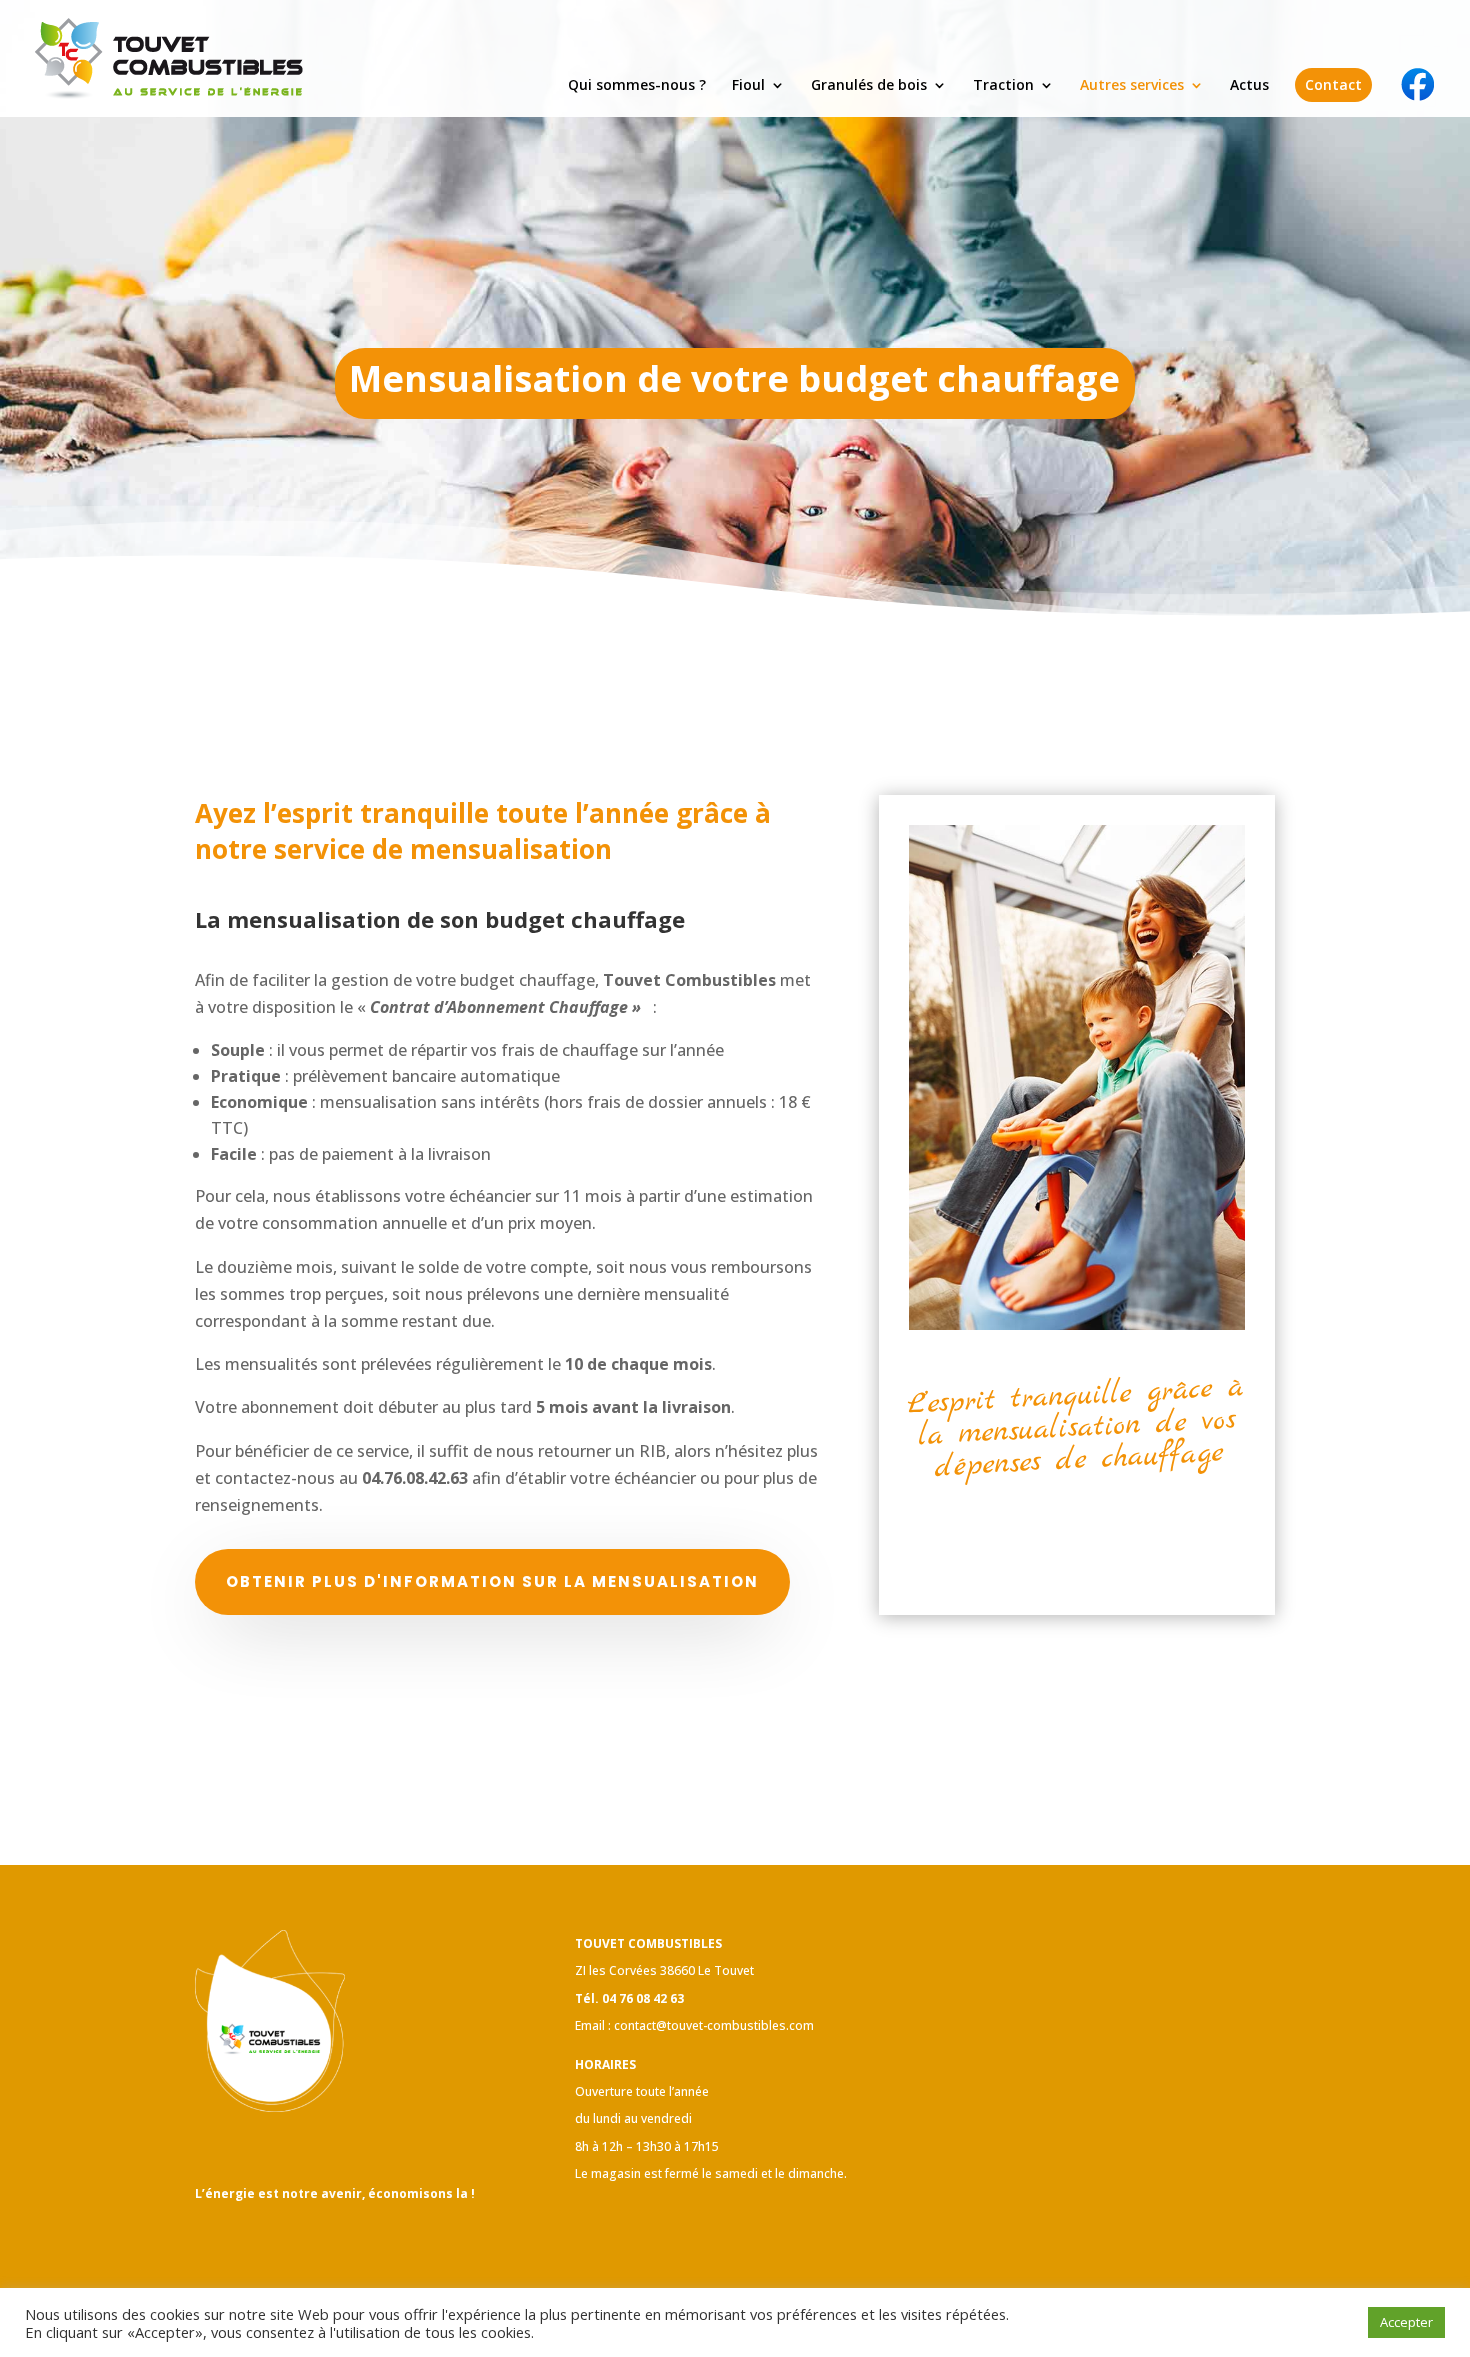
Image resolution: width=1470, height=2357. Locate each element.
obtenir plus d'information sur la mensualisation (492, 1581)
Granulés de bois (869, 86)
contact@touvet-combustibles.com (714, 2025)
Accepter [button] (1406, 2322)
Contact (1333, 84)
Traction (1003, 86)
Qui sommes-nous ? (637, 86)
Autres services (1132, 86)
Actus (1249, 86)
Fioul (748, 86)
